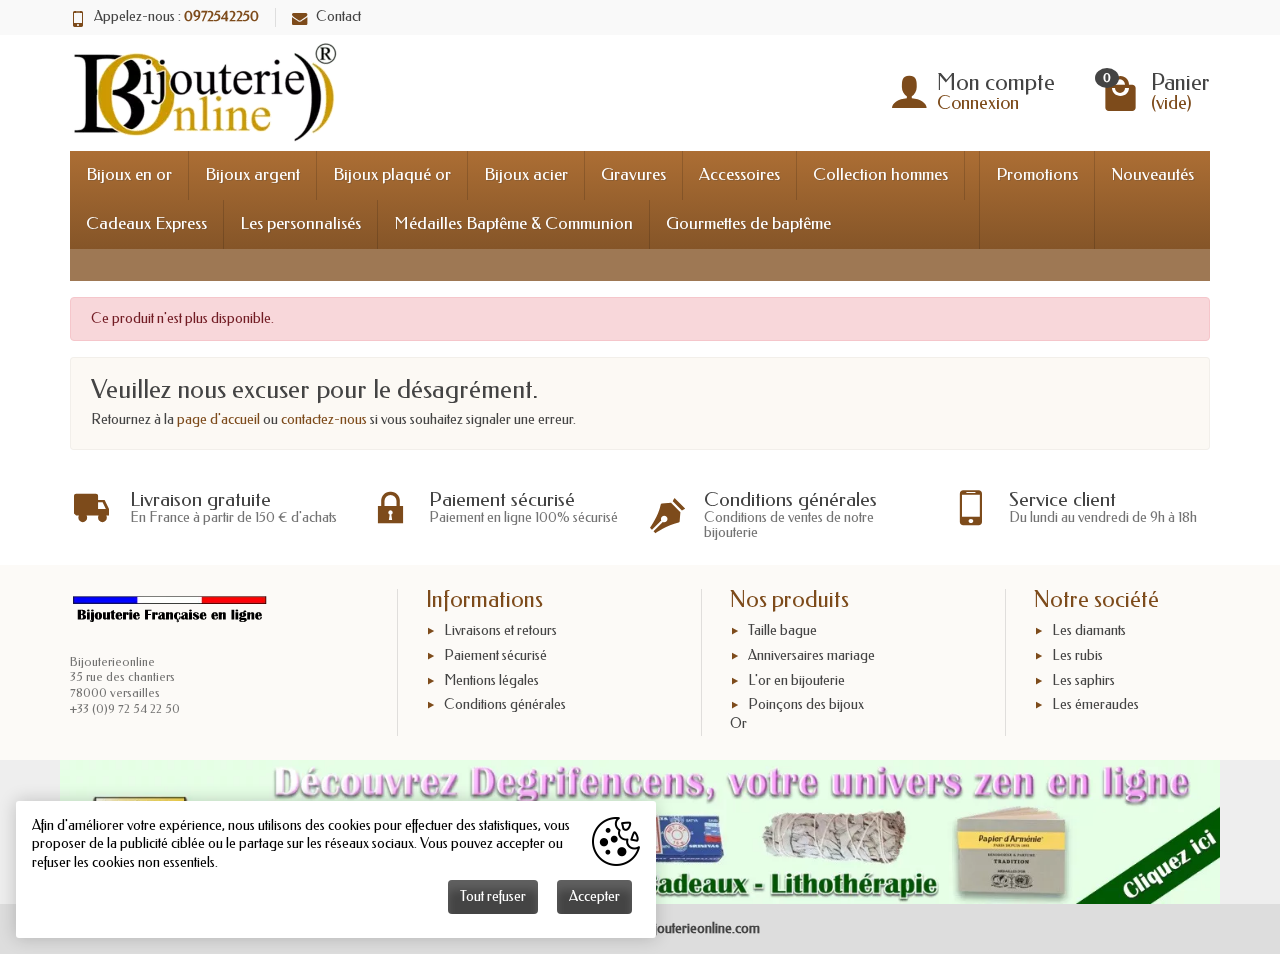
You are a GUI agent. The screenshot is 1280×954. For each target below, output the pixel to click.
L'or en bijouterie (796, 680)
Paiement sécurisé (495, 655)
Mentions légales (491, 680)
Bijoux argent (252, 174)
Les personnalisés (300, 223)
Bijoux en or (129, 174)
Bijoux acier (526, 174)
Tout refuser (493, 896)
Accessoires (739, 174)
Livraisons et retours (500, 630)
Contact (338, 16)
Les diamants (1089, 630)
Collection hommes (880, 174)
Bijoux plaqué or (392, 174)
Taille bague (782, 630)
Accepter (594, 896)
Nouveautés (1152, 174)
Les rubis (1077, 655)
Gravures (633, 174)
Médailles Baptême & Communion (513, 223)
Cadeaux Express (146, 223)
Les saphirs (1083, 680)
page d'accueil (218, 419)
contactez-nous (324, 419)
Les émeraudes (1095, 705)
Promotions (1037, 174)
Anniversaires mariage (811, 655)
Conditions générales (505, 705)
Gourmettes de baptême (748, 223)
